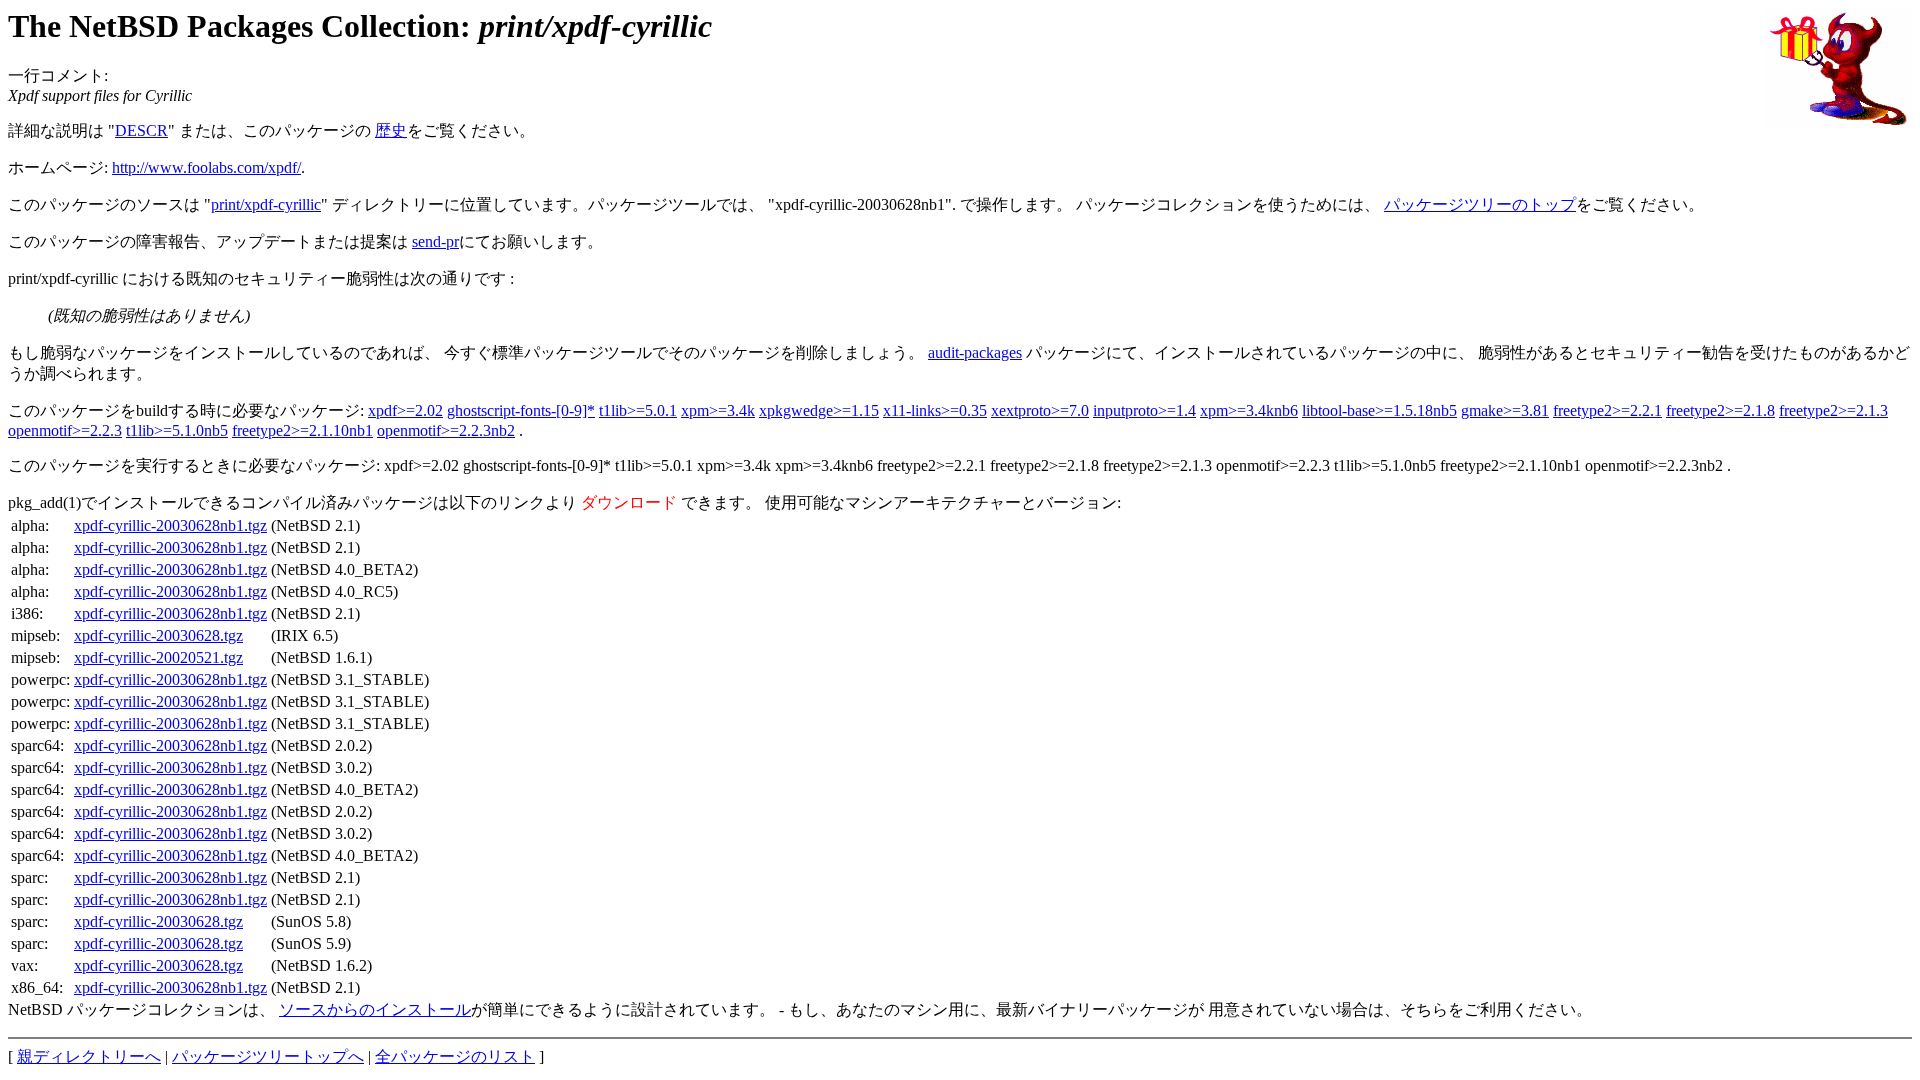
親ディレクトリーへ (89, 1056)
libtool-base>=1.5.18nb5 (1379, 410)
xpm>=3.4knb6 (1249, 410)
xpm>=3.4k (718, 410)
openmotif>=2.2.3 (65, 430)
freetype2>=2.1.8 (1720, 410)
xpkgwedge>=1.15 (819, 410)
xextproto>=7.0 (1040, 410)
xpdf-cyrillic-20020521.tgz (158, 657)
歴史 (391, 130)
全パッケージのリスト (455, 1056)
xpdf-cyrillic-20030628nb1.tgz (170, 525)
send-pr (435, 241)
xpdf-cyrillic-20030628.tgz (158, 635)
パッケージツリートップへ (268, 1056)
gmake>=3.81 (1505, 410)
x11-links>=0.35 (935, 410)
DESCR (141, 130)
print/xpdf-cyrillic (266, 204)
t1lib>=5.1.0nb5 (177, 430)
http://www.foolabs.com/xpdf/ (206, 167)
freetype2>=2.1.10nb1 (302, 430)
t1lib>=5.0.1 (638, 410)
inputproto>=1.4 (1144, 410)
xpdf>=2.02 (405, 410)
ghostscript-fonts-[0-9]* (521, 410)
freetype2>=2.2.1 (1607, 410)
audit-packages (975, 352)
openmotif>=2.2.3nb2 (446, 430)
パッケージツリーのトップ (1480, 204)
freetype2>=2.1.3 (1833, 410)
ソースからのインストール (375, 1009)
